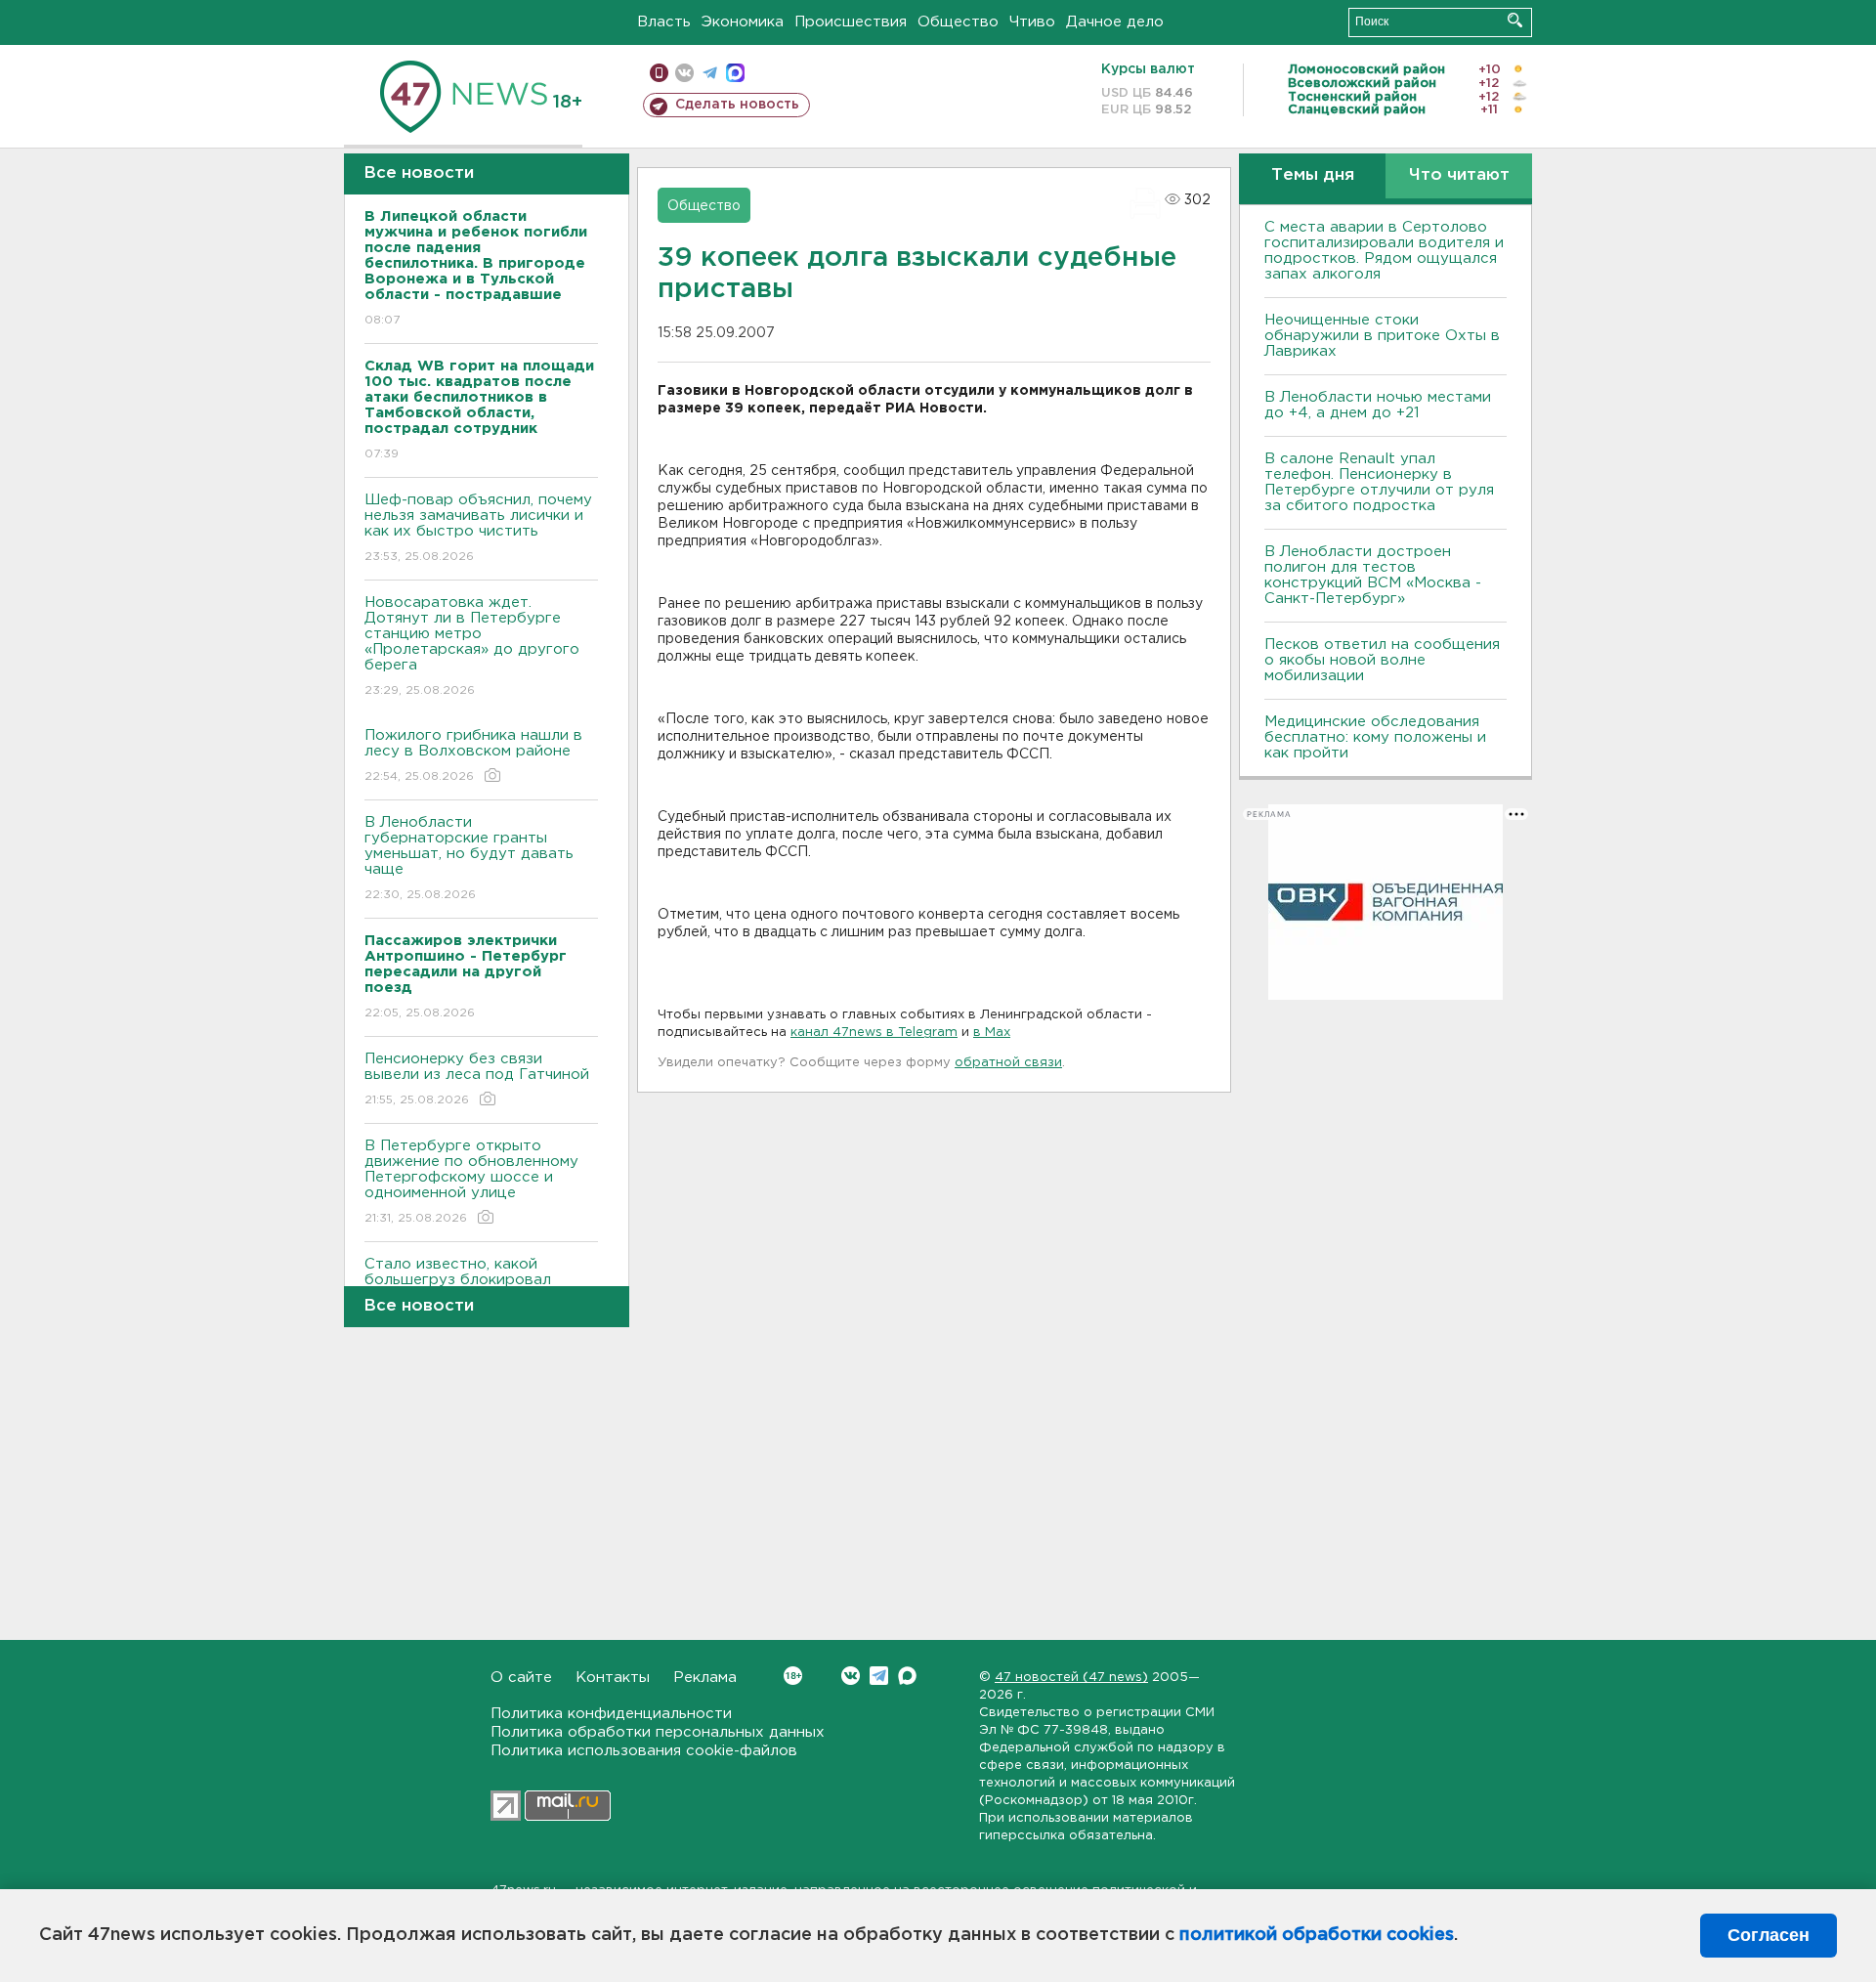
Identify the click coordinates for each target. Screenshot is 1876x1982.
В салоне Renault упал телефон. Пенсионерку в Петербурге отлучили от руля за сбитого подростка (1379, 482)
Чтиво (1032, 22)
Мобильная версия (659, 73)
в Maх (992, 1033)
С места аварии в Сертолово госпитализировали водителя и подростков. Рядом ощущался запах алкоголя (1384, 251)
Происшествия (851, 22)
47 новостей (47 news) (1071, 1678)
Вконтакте (851, 1676)
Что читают (1459, 175)
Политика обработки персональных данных (658, 1732)
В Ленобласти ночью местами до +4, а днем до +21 (1378, 405)
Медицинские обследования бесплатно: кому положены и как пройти (1375, 737)
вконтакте (684, 73)
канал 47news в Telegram (874, 1033)
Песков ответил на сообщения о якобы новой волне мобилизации (1382, 660)
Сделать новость (737, 105)
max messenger (735, 73)
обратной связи (1008, 1063)
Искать (1515, 20)
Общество (958, 22)
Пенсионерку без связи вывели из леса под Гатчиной (477, 1079)
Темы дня (1313, 175)
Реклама (705, 1678)
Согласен (1769, 1935)
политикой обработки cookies (1317, 1935)
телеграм (710, 73)
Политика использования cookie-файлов (644, 1751)
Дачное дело (1115, 22)
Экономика (743, 22)
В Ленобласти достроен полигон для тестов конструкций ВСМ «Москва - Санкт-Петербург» (1373, 575)
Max (907, 1676)
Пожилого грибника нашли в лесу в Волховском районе (473, 755)
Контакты (613, 1678)
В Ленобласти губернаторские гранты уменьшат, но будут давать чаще (469, 858)
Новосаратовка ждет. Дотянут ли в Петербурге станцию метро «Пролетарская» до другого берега (472, 646)
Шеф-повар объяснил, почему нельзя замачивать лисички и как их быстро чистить (478, 528)
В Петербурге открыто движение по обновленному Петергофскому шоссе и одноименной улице (471, 1182)
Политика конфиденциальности (611, 1714)
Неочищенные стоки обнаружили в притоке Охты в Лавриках (1382, 336)
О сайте (521, 1678)
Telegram (879, 1676)
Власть (664, 22)
